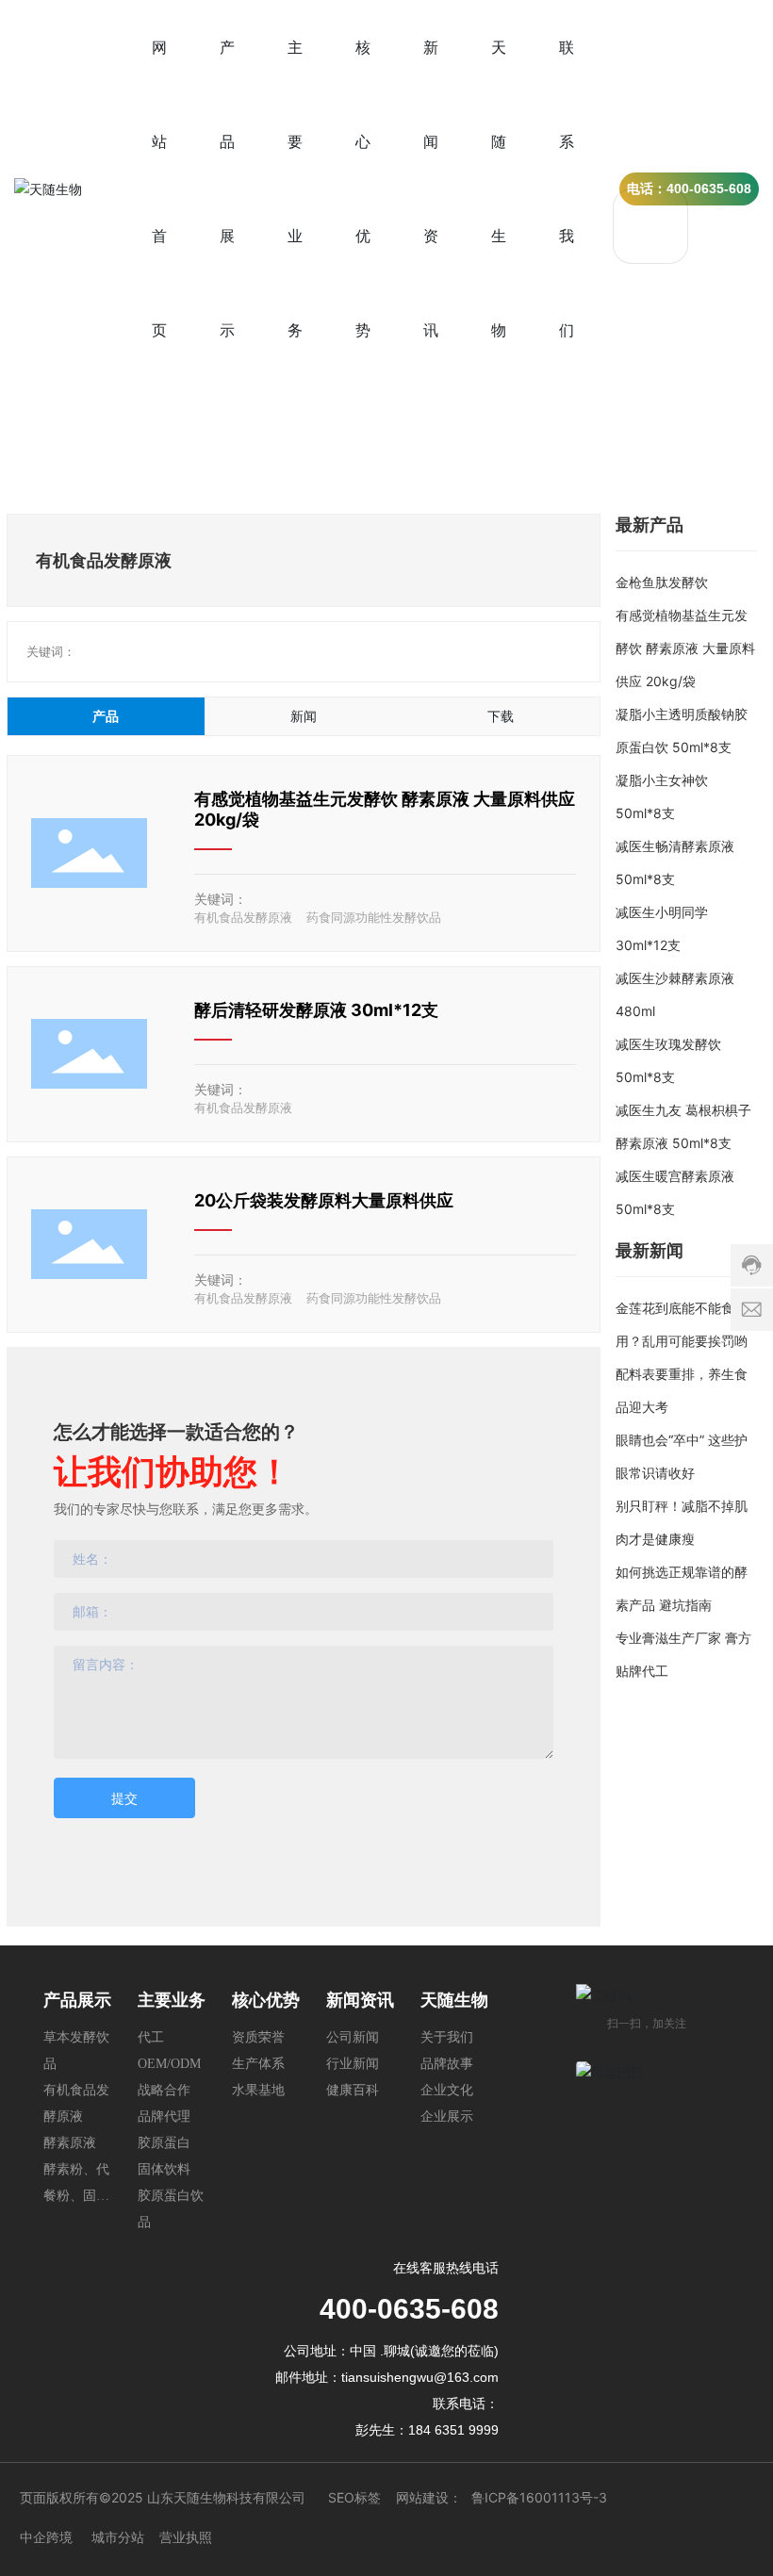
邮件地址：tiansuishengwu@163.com (387, 2377)
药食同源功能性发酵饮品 (374, 917)
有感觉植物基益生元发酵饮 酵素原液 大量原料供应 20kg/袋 (685, 648)
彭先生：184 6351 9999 (427, 2430)
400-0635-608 (409, 2309)
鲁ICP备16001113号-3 (539, 2497)
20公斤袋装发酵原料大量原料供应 (324, 1200)
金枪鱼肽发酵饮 (662, 582)
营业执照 (186, 2537)
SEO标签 (354, 2497)
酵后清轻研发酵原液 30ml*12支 (316, 1010)
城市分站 (118, 2537)
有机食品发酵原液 (243, 917)
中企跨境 (46, 2537)
